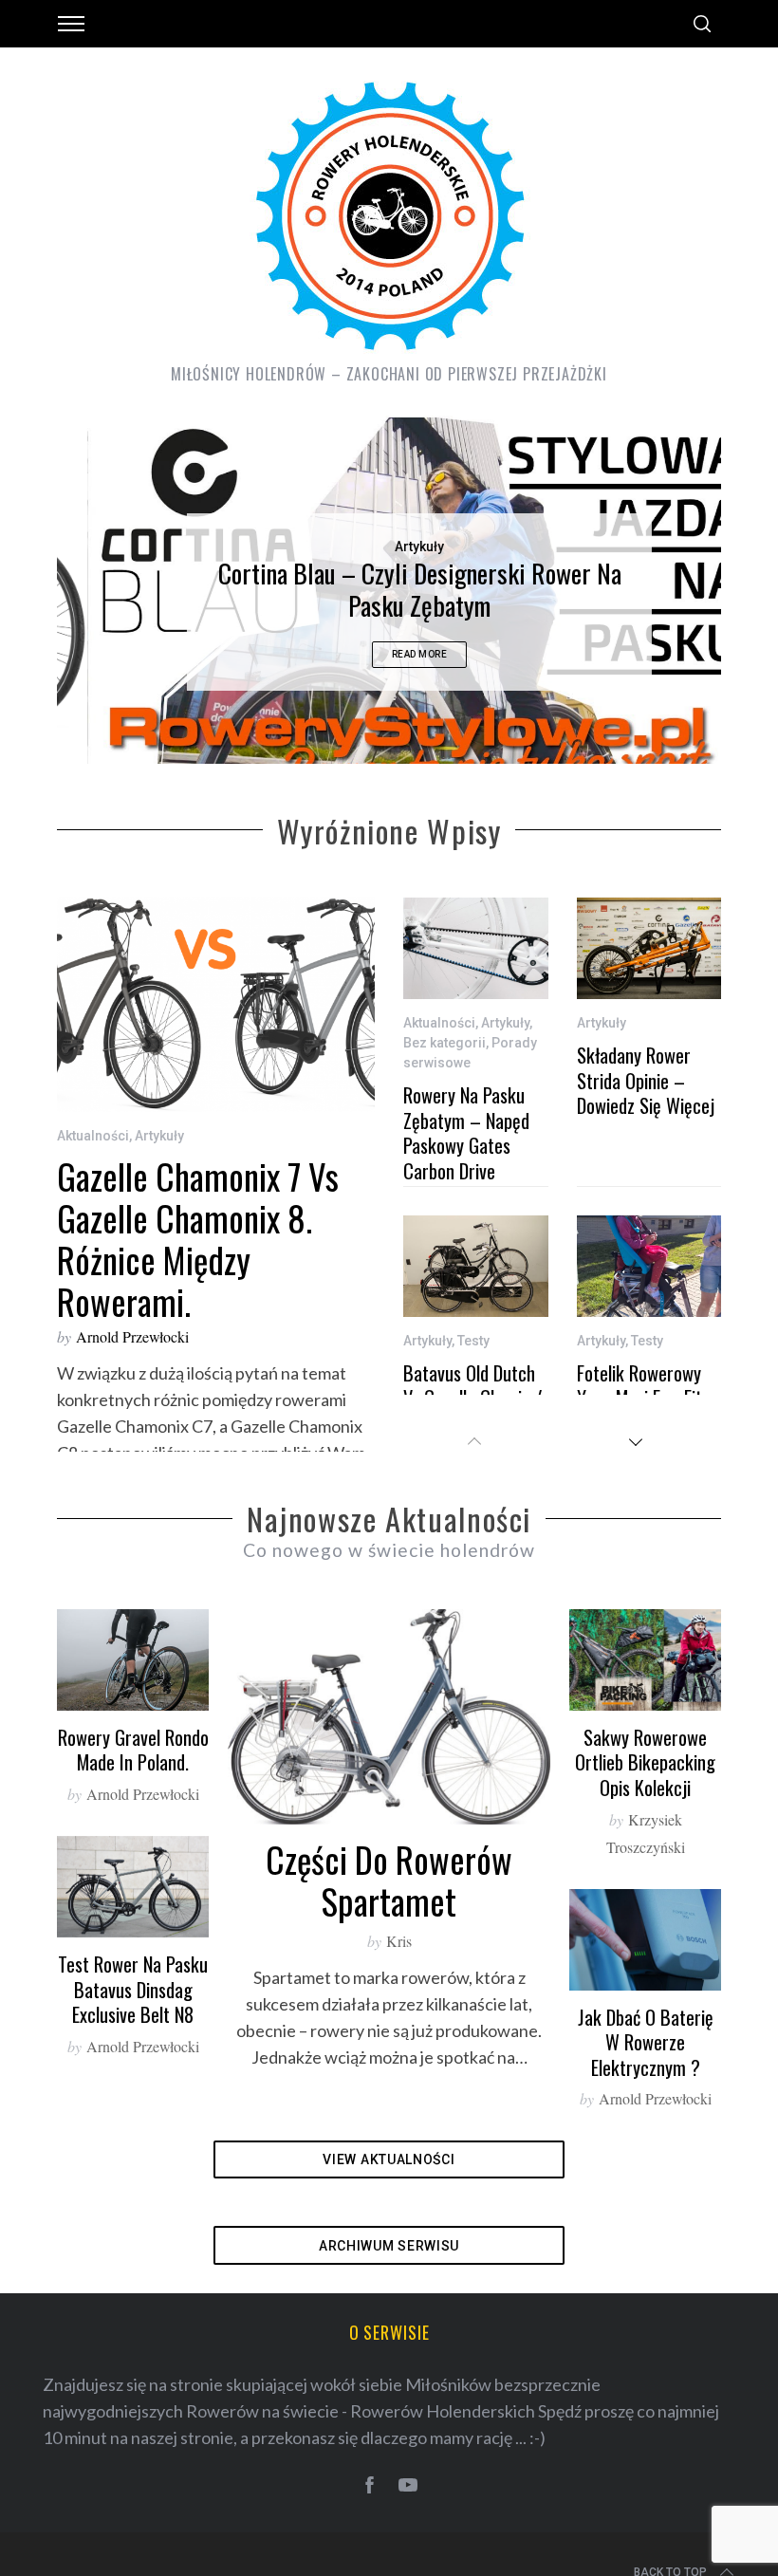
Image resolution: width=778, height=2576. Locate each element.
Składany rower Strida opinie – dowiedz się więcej (646, 1106)
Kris (399, 1966)
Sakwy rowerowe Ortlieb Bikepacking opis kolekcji (645, 1788)
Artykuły (389, 547)
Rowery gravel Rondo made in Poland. (133, 1776)
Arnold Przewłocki (132, 1363)
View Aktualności (389, 2185)
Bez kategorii (445, 1068)
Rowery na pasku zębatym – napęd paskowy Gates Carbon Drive (466, 1158)
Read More (389, 654)
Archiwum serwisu (389, 2271)
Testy (473, 1366)
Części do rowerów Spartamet (389, 1906)
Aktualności (93, 1161)
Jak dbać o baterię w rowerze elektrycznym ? (646, 2068)
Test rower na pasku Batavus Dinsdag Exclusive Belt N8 (133, 2015)
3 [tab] (650, 590)
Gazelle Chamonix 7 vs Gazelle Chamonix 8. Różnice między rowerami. (198, 1264)
